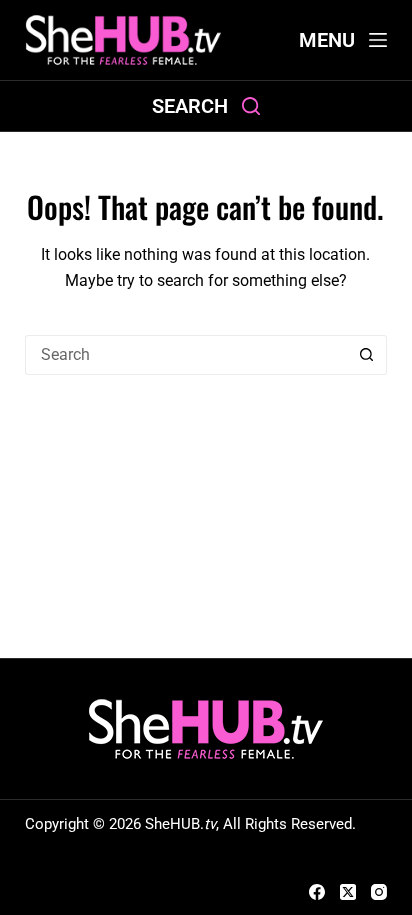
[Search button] (367, 355)
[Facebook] (317, 892)
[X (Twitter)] (348, 892)
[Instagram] (379, 892)
